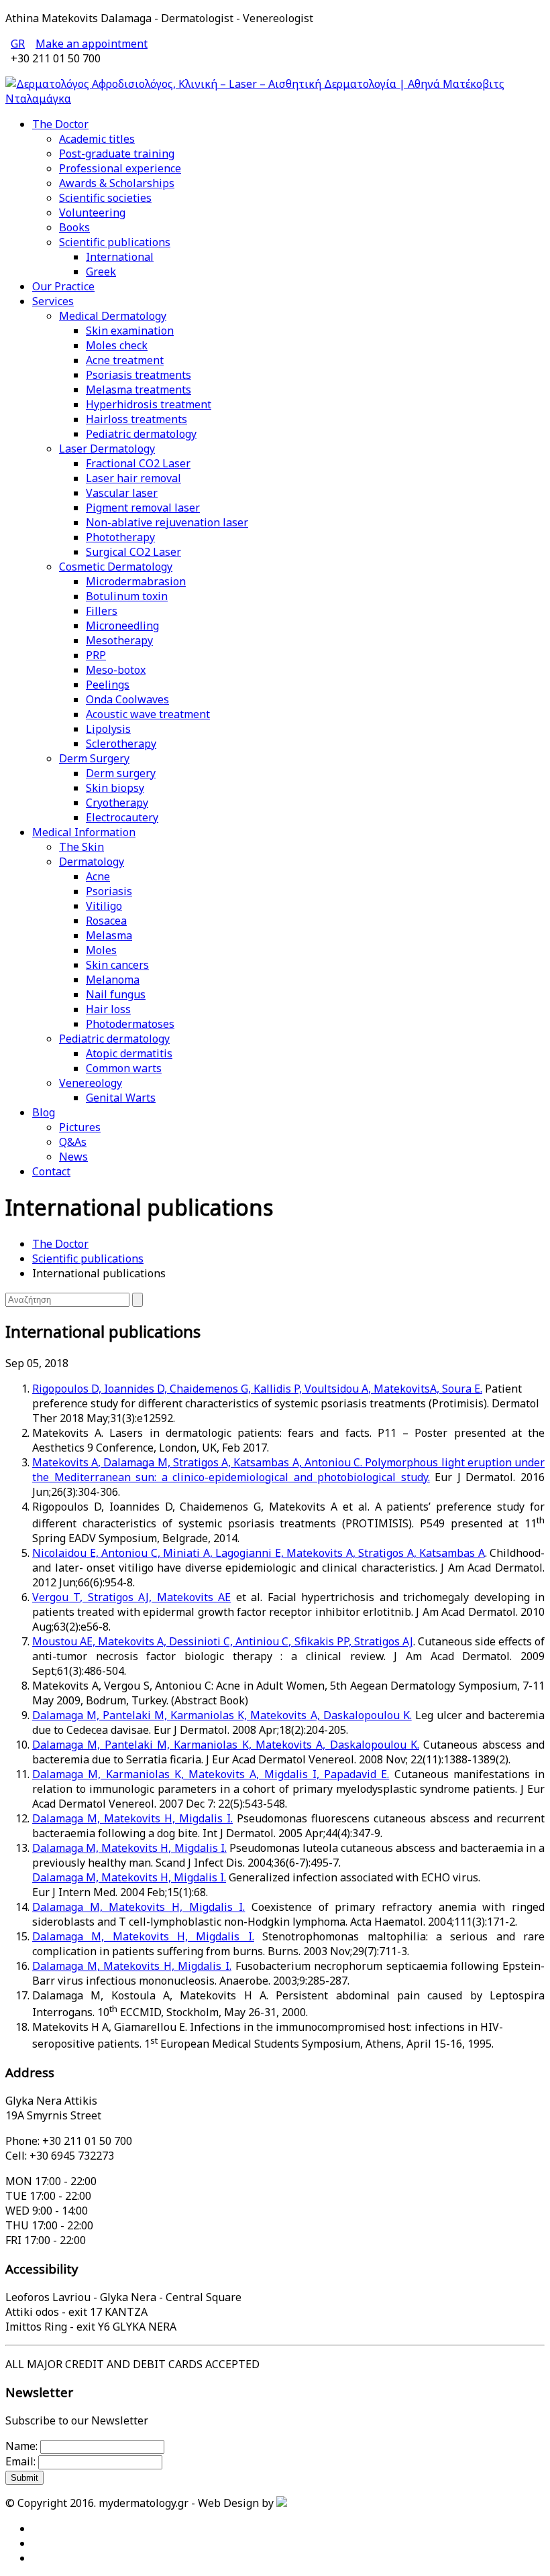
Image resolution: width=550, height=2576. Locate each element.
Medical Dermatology (113, 316)
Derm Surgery (94, 758)
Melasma (109, 935)
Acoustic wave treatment (148, 714)
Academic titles (97, 139)
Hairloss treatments (136, 419)
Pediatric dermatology (141, 434)
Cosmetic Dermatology (116, 567)
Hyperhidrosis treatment (149, 404)
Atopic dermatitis (129, 1053)
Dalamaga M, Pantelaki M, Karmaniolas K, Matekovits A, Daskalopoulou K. (222, 1715)
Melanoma (113, 980)
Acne (98, 876)
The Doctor (60, 124)
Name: (21, 2446)
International (120, 257)
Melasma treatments (139, 390)
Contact (51, 1171)
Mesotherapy (119, 640)
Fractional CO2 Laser (138, 463)
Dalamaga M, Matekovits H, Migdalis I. (132, 1818)
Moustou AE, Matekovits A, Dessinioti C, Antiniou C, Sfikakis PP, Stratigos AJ (223, 1641)
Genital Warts (121, 1098)
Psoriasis (109, 891)
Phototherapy (120, 537)
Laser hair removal (133, 478)
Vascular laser (122, 493)
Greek (101, 272)
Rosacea (106, 921)
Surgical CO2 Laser (133, 552)
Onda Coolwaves (127, 699)
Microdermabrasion (136, 581)
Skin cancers (117, 965)
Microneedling (122, 626)
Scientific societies (105, 198)
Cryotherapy (117, 803)
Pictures (80, 1127)
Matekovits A (65, 1462)
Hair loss (108, 1009)
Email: (20, 2461)
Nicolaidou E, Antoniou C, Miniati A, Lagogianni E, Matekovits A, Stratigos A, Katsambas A (259, 1553)
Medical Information (84, 832)
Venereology (91, 1083)
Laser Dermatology (107, 449)
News (73, 1157)
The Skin (81, 847)
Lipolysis (108, 729)
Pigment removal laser (143, 508)
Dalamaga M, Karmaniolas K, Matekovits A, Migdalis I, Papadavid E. (211, 1774)
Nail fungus (116, 994)
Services (53, 301)
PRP (96, 655)
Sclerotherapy (121, 744)
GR (18, 44)
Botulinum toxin (127, 596)
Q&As (73, 1142)
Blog (44, 1112)
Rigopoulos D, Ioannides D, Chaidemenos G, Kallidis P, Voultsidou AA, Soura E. (257, 1389)
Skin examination (130, 331)
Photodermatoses (130, 1024)
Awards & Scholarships (117, 183)
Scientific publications (115, 242)
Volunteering (92, 213)
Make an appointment (92, 44)
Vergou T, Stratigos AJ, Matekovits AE (131, 1597)
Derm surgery (121, 773)
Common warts (124, 1068)
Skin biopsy (115, 788)
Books (74, 227)
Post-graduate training (117, 154)
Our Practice (63, 286)
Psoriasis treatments (139, 375)
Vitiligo (104, 906)
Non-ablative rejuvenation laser (167, 522)
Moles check (117, 345)
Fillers (102, 611)
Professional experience (120, 168)
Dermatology (92, 862)
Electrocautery (122, 817)
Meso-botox (116, 670)
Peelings (108, 685)
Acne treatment (125, 360)
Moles (101, 950)
